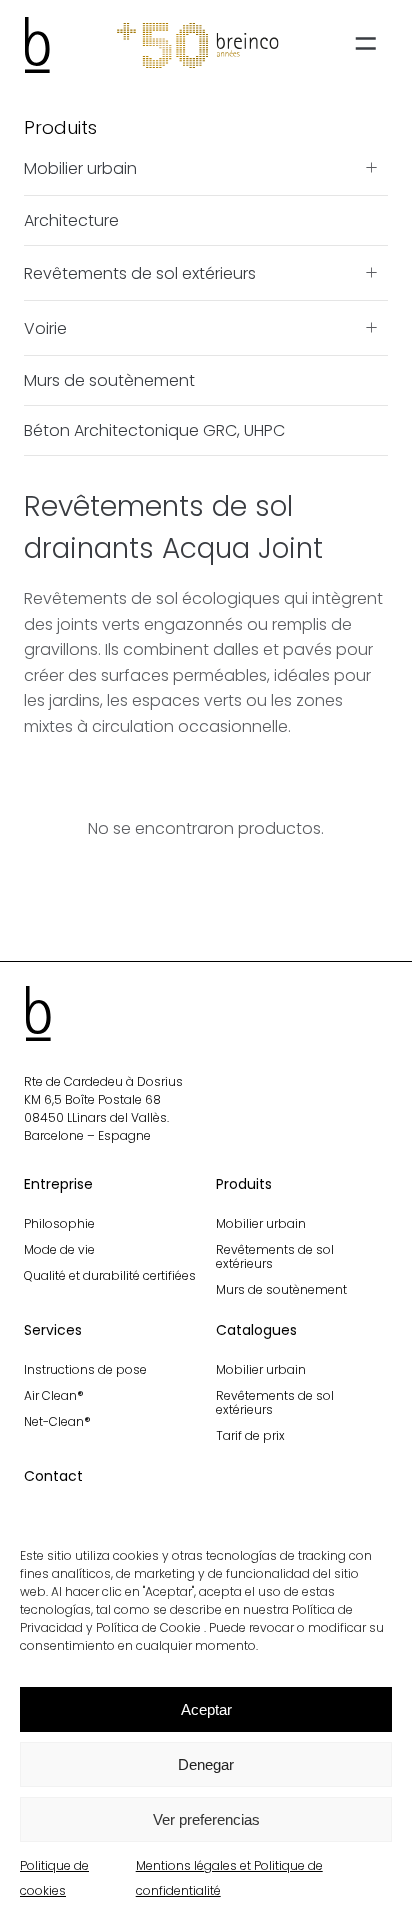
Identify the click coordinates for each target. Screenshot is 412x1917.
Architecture (71, 220)
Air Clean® (54, 1395)
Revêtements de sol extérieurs (140, 273)
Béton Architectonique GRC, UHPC (154, 430)
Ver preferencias (206, 1819)
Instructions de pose (85, 1369)
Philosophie (59, 1223)
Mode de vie (59, 1249)
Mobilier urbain (80, 168)
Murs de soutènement (109, 380)
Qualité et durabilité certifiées (110, 1275)
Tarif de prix (250, 1435)
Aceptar (206, 1709)
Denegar (206, 1764)
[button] (364, 45)
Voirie (45, 328)
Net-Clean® (57, 1421)
